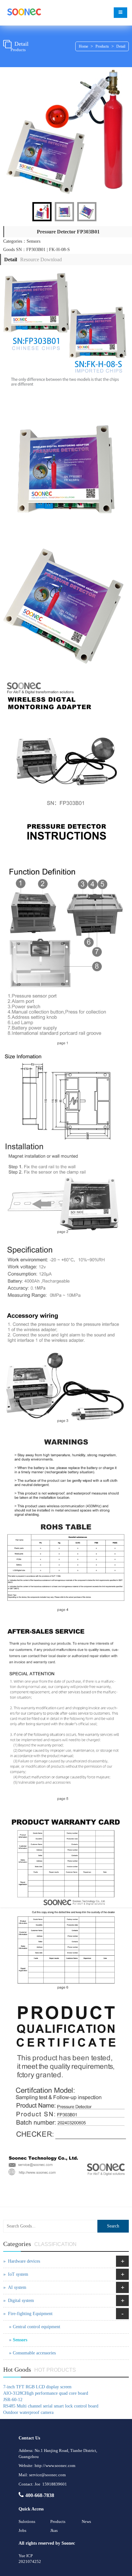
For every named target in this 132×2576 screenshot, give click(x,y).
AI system (17, 2287)
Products (102, 46)
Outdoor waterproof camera (28, 2412)
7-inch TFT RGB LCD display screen (37, 2387)
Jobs (22, 2530)
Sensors (20, 2340)
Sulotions (27, 2521)
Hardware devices (24, 2261)
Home (83, 46)
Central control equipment (37, 2327)
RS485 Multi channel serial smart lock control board (51, 2406)
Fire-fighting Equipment (30, 2314)
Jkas (54, 2530)
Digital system (21, 2301)
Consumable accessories (34, 2353)
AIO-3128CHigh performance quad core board (46, 2393)
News (86, 2521)
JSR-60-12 (13, 2400)
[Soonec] (24, 13)
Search (113, 2226)
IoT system (18, 2274)
